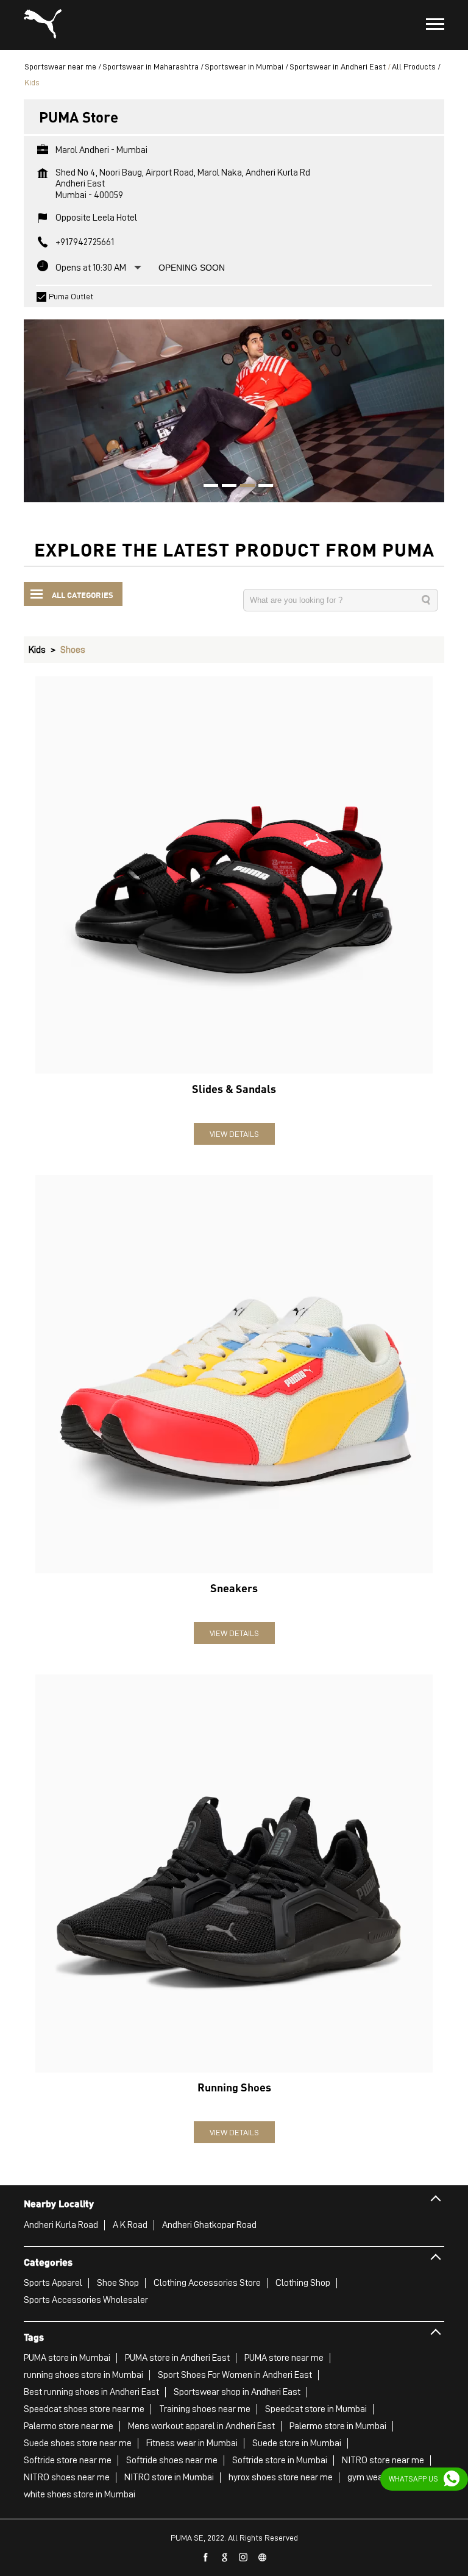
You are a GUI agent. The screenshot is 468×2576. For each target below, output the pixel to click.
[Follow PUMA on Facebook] (206, 2558)
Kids (37, 650)
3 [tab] (243, 487)
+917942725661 (85, 242)
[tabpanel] (234, 405)
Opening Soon (192, 268)
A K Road (130, 2225)
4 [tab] (261, 487)
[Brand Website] (263, 2558)
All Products (414, 66)
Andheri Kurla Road (61, 2225)
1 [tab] (207, 487)
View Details (234, 1134)
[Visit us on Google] (225, 2558)
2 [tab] (225, 487)
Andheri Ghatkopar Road (209, 2225)
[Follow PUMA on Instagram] (244, 2558)
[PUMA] (43, 25)
